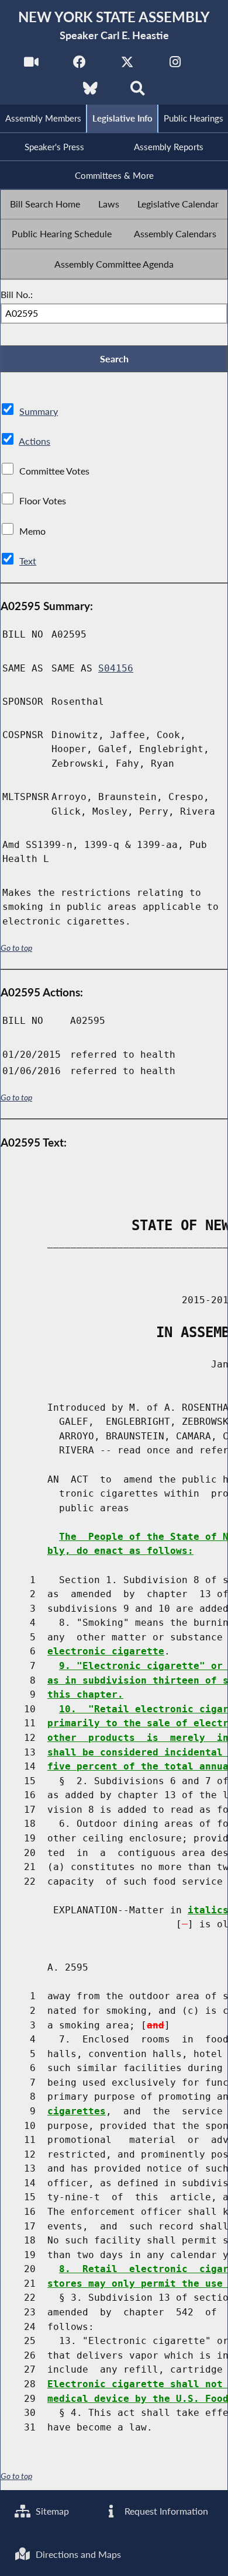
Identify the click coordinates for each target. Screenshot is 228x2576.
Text (28, 561)
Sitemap (51, 2511)
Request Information (165, 2511)
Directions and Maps (77, 2554)
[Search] (138, 91)
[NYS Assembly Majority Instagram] (175, 65)
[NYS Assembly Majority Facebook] (79, 65)
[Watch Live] (31, 65)
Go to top (16, 948)
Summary (39, 411)
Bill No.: (17, 294)
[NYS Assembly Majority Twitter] (127, 65)
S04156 (116, 668)
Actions (34, 441)
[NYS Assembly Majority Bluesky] (90, 91)
